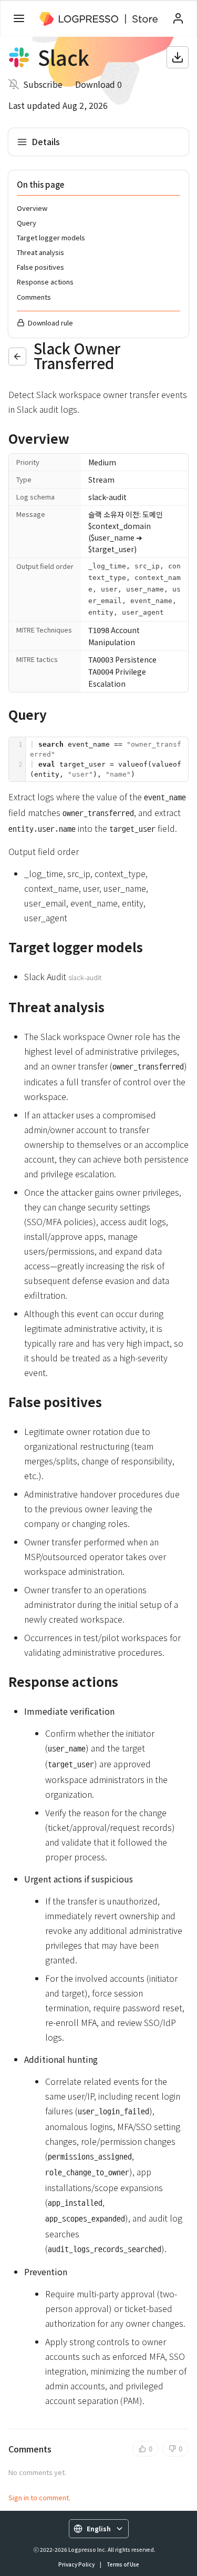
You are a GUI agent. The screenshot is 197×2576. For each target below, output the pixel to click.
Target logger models (51, 237)
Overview (32, 208)
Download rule (50, 323)
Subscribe (43, 84)
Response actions (45, 282)
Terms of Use (123, 2564)
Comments (34, 297)
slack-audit (107, 497)
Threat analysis (40, 252)
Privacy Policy (76, 2564)
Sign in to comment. (39, 2497)
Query (27, 223)
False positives (40, 267)
